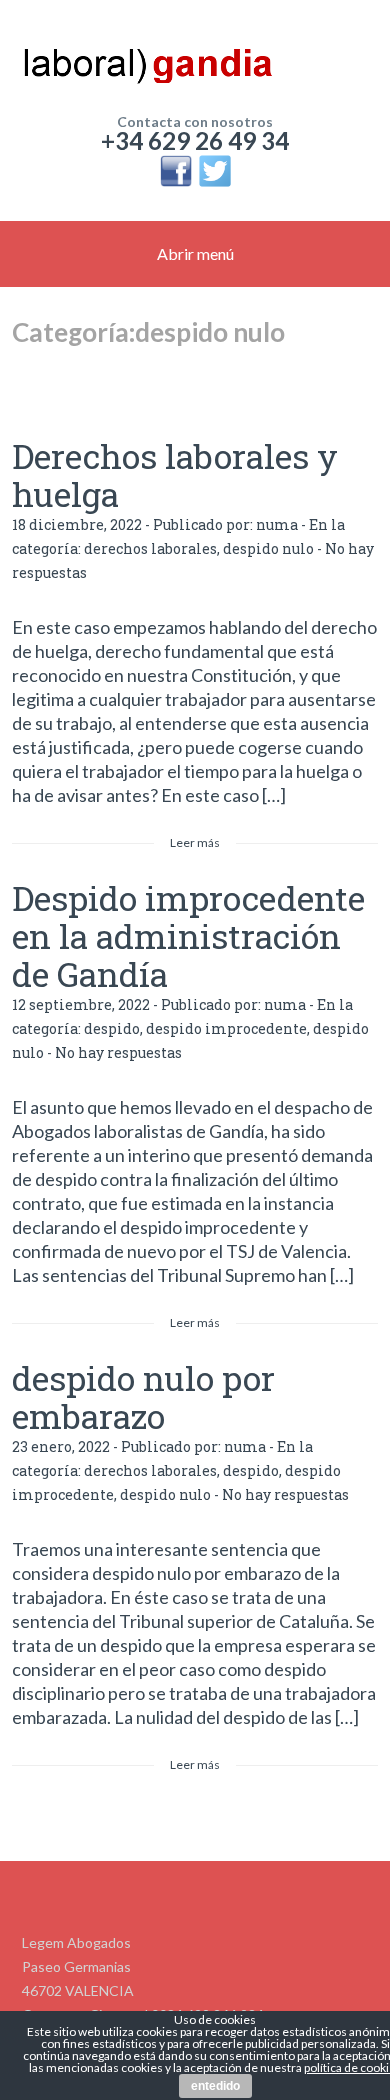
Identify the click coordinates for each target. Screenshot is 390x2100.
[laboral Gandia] (195, 60)
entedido (215, 2086)
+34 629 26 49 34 (195, 140)
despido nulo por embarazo (143, 1396)
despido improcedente (226, 1028)
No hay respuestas (118, 1052)
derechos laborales (150, 548)
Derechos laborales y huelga (175, 474)
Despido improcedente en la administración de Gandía (188, 935)
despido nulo (268, 548)
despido (112, 1028)
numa (277, 524)
